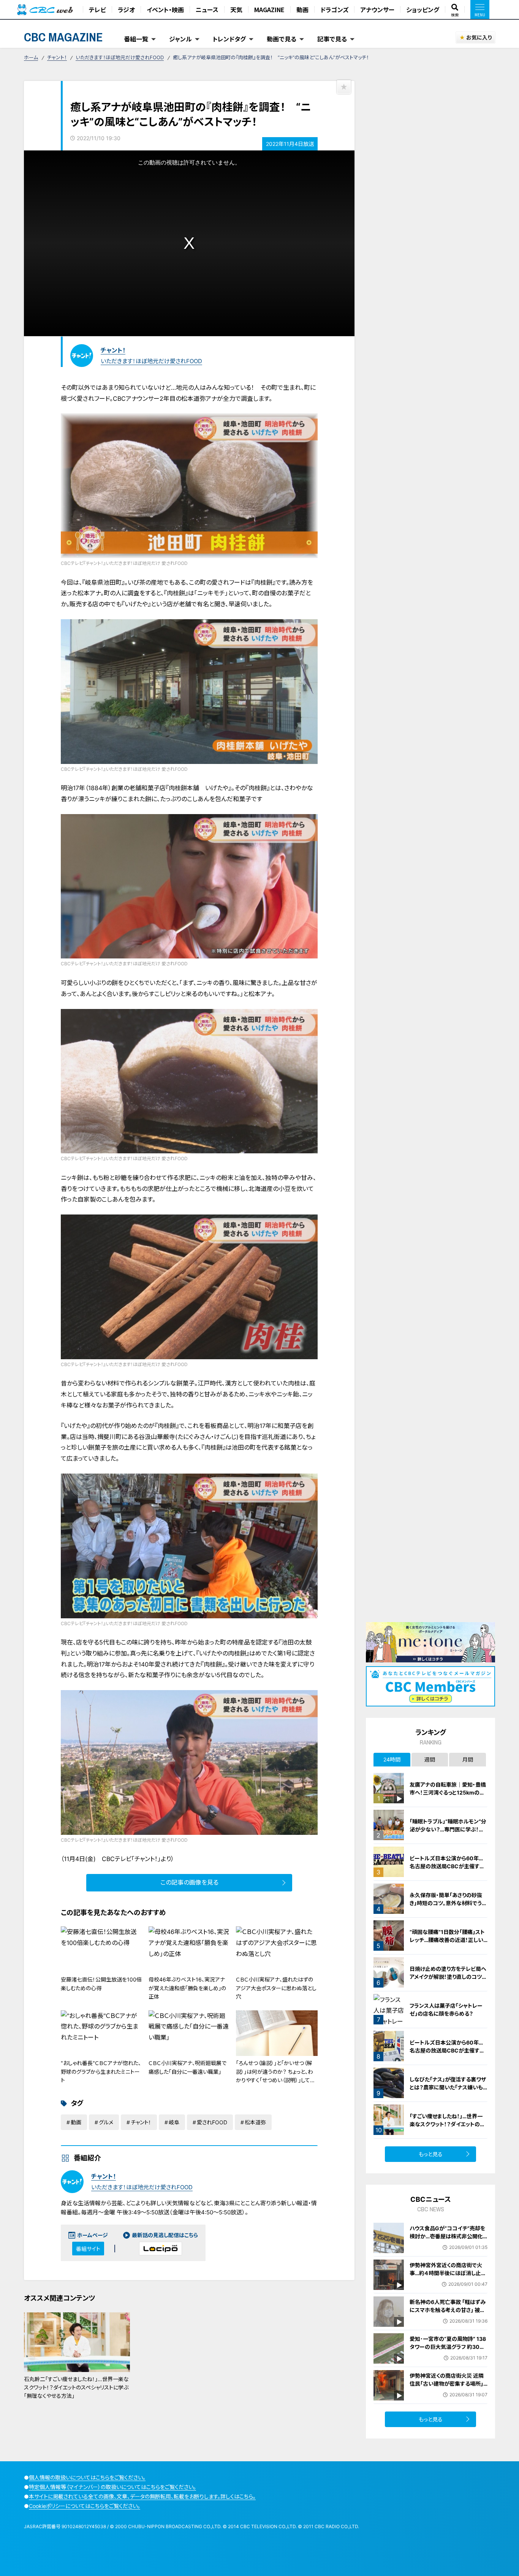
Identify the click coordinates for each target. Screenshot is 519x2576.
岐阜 (174, 2122)
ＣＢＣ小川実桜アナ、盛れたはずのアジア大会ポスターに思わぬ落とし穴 (276, 1988)
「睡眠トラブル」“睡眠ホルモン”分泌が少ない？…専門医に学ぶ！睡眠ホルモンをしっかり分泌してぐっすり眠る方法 (448, 1833)
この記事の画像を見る (189, 1882)
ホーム (31, 57)
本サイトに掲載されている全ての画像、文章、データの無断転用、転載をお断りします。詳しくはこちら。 (142, 2496)
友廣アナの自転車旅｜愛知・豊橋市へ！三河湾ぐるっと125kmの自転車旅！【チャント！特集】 (448, 1792)
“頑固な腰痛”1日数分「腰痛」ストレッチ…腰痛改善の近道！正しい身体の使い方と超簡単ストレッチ (448, 1940)
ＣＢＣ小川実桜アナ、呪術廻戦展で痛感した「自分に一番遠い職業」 (188, 2067)
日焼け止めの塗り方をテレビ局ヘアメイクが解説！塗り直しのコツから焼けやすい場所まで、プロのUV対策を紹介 (448, 1980)
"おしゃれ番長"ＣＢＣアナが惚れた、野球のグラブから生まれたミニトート (101, 2072)
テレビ (97, 9)
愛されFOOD (212, 2122)
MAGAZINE (269, 9)
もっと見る (431, 2154)
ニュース (207, 9)
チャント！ (57, 57)
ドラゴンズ (334, 9)
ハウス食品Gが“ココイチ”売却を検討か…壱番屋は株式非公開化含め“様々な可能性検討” (447, 2236)
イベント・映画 (165, 9)
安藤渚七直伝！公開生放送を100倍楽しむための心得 (101, 1984)
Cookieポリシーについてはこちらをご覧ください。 (85, 2506)
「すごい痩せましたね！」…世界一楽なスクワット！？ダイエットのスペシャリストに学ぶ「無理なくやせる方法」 (448, 2128)
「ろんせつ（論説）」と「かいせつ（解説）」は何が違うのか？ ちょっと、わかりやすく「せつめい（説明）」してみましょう (276, 2076)
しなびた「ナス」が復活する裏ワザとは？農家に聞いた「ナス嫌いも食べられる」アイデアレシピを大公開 (449, 2091)
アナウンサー (377, 9)
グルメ (106, 2122)
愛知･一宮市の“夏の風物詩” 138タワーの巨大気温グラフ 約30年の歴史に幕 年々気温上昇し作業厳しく (448, 2351)
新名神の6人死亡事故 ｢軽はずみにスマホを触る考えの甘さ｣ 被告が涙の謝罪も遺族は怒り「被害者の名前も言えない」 (448, 2314)
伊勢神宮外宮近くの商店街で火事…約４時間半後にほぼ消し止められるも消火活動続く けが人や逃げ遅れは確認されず (448, 2277)
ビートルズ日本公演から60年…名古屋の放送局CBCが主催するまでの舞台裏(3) (447, 1866)
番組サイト (88, 2249)
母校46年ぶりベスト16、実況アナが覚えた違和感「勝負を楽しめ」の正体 (187, 1988)
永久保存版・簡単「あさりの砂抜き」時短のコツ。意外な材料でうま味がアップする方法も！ (448, 1903)
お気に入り (479, 37)
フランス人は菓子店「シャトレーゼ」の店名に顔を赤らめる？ (446, 2009)
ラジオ (126, 9)
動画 (302, 9)
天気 (236, 9)
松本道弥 (255, 2122)
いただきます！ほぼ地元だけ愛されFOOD (120, 57)
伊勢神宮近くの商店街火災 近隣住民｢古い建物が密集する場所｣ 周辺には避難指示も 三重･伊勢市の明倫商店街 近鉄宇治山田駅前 (449, 2388)
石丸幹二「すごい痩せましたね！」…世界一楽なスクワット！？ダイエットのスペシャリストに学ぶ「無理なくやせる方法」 (76, 2388)
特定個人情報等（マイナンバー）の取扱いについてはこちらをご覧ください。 (112, 2487)
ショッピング (423, 9)
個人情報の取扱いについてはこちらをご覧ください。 (87, 2477)
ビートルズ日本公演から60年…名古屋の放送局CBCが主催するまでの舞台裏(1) (447, 2050)
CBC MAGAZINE (63, 37)
